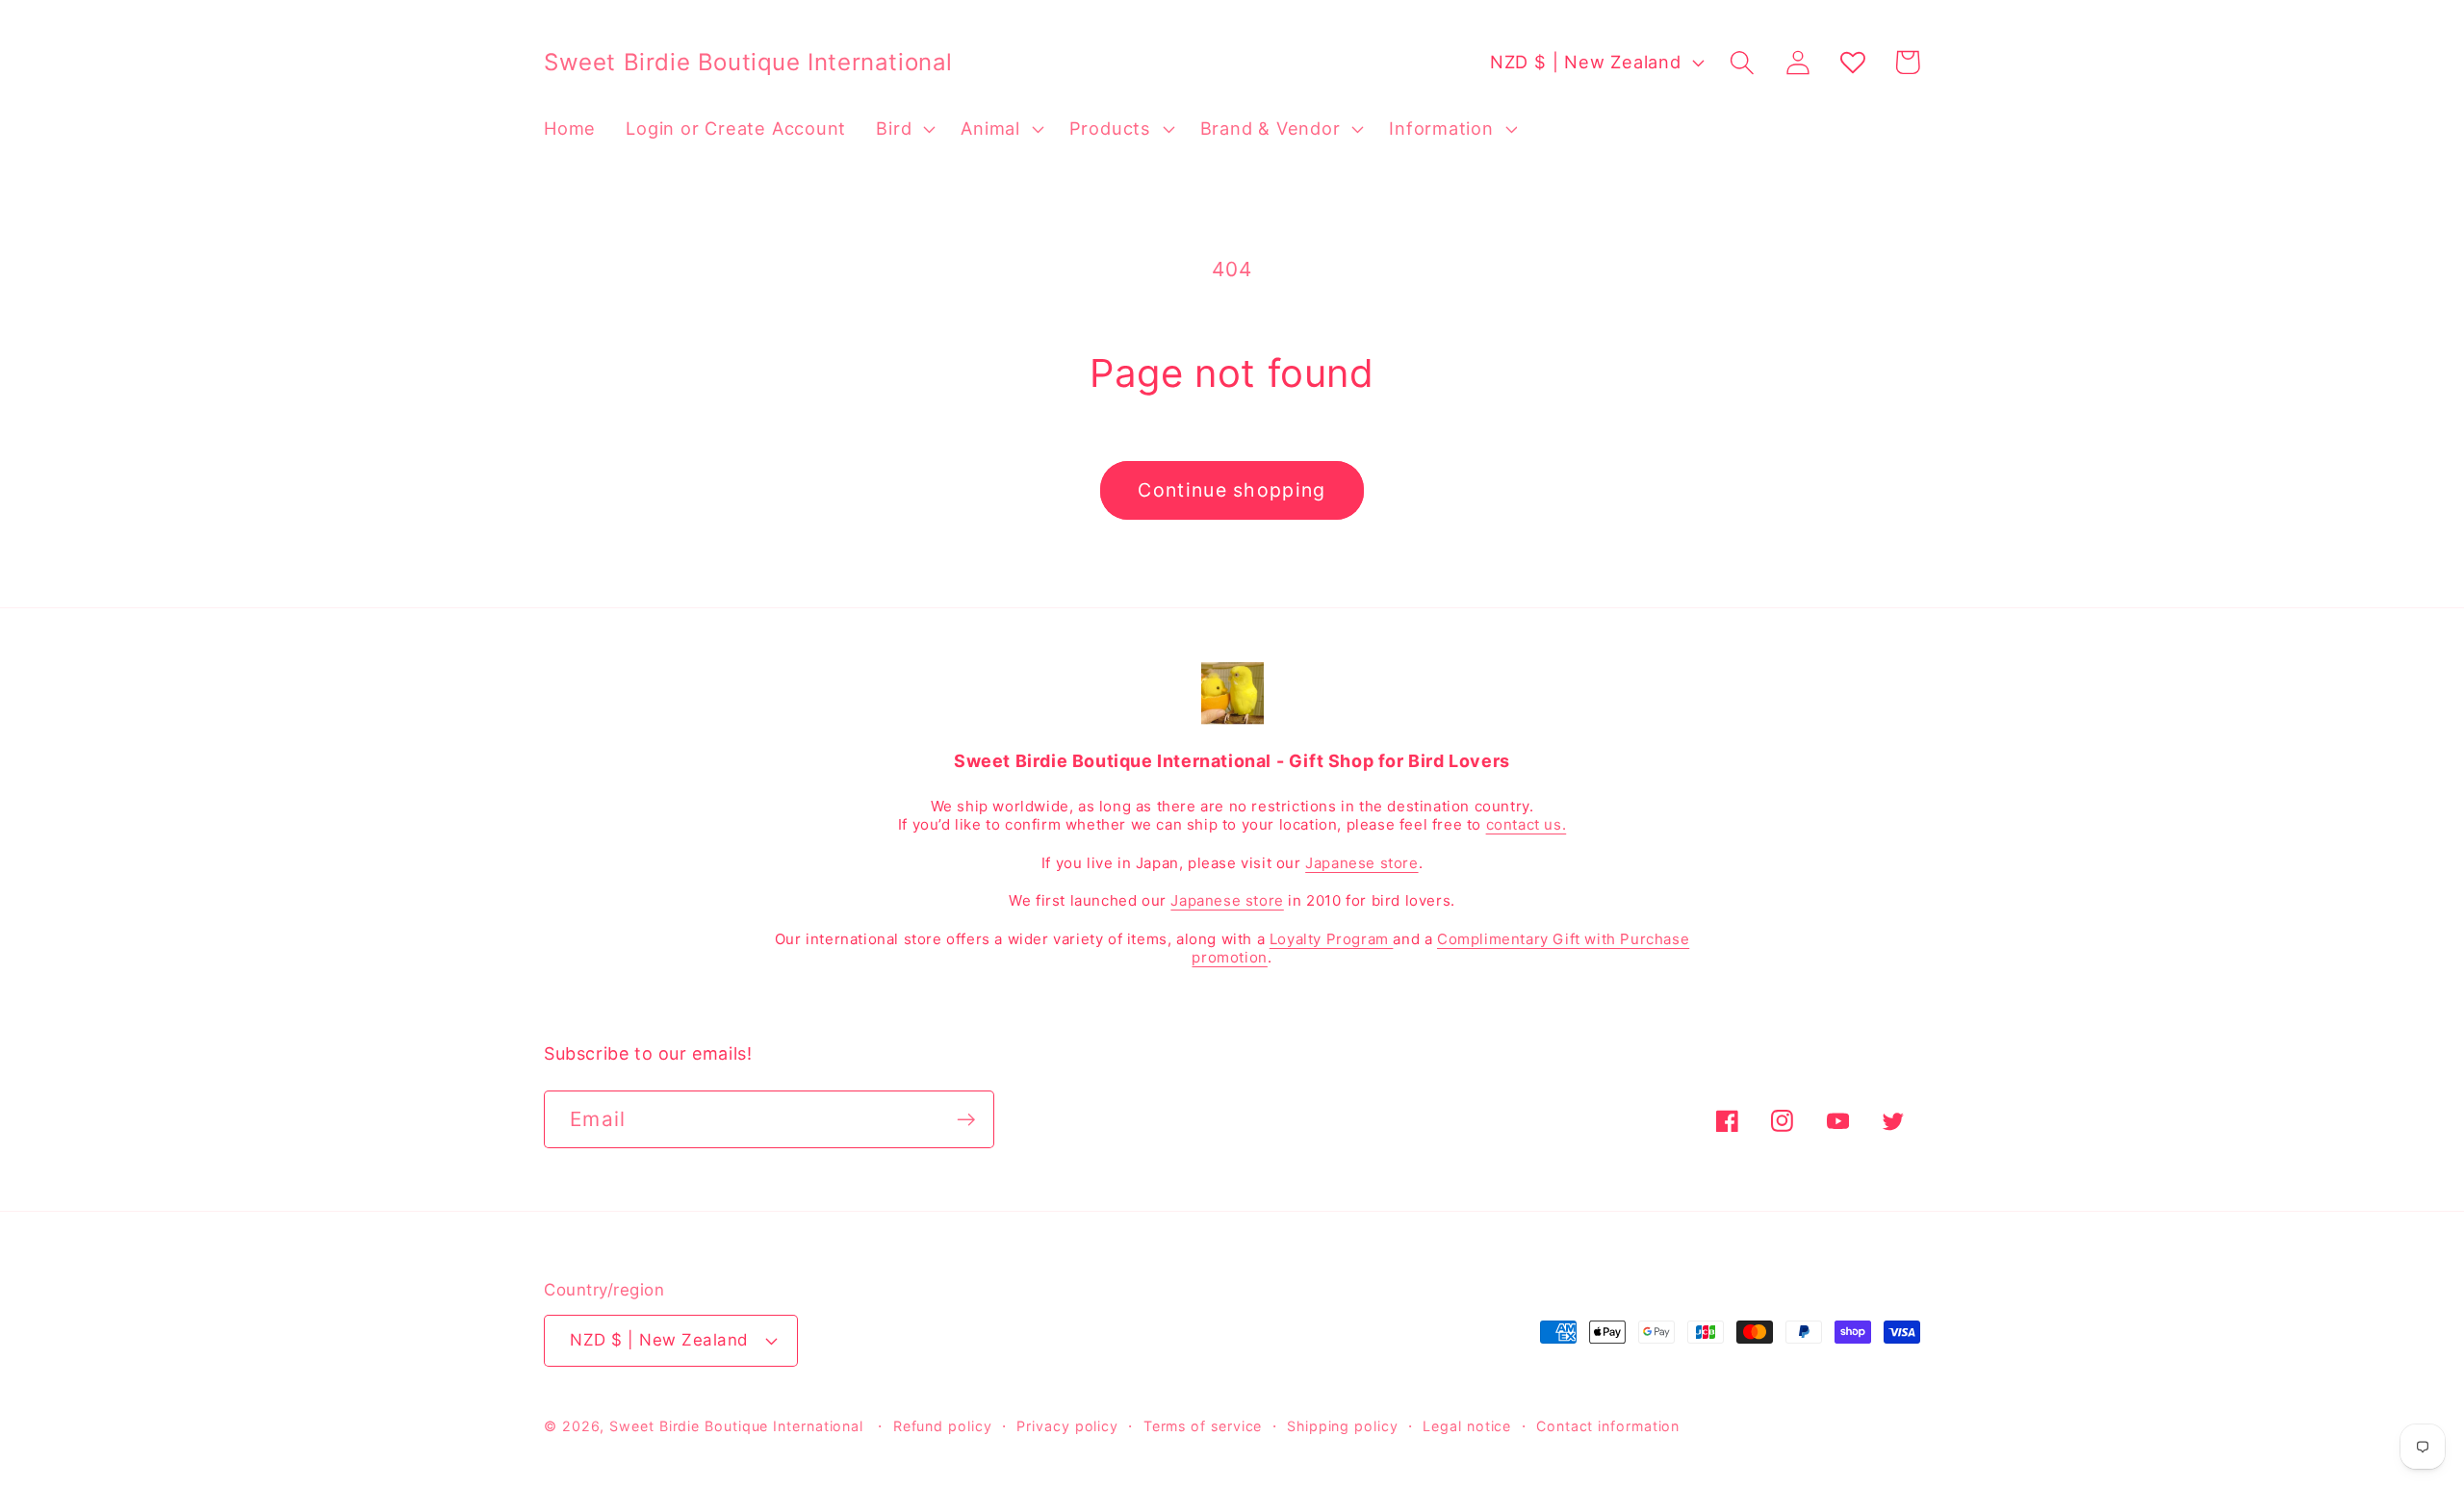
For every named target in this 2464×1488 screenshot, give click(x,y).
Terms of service (1203, 1426)
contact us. (1527, 824)
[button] (904, 129)
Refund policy (943, 1426)
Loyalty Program (1332, 939)
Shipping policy (1343, 1426)
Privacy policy (1067, 1426)
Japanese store (1361, 863)
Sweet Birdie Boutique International (736, 1426)
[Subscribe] (966, 1120)
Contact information (1608, 1426)
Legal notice (1467, 1426)
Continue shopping (1232, 490)
